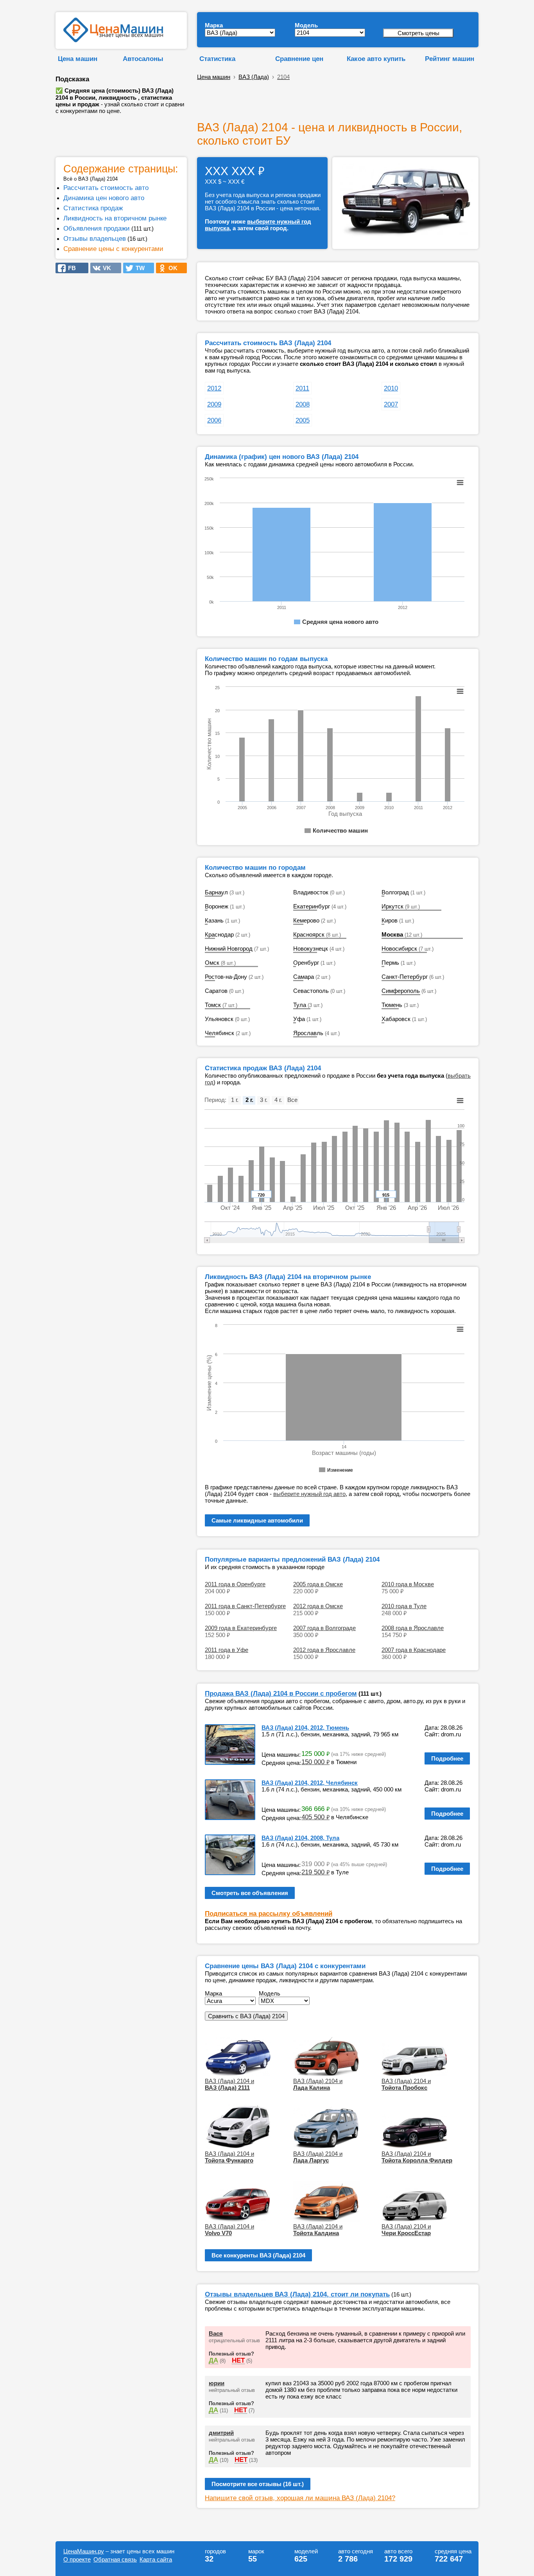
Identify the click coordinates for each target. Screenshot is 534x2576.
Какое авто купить (376, 59)
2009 (214, 404)
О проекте (77, 2559)
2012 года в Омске (318, 1606)
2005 (303, 420)
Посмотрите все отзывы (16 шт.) (258, 2484)
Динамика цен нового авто (104, 198)
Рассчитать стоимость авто (106, 188)
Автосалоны (143, 59)
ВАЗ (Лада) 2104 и (229, 2084)
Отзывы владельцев (95, 238)
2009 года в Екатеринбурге (241, 1628)
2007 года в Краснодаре (414, 1650)
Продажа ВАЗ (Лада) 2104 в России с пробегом (281, 1693)
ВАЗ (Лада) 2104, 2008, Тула (300, 1838)
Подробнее (447, 1758)
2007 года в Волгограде (324, 1628)
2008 (303, 404)
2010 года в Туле (404, 1606)
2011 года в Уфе (227, 1650)
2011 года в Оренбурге (235, 1584)
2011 (302, 388)
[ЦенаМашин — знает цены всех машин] (113, 40)
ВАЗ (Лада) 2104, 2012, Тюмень (305, 1728)
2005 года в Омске (318, 1584)
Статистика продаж (93, 208)
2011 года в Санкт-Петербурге (245, 1606)
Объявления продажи (97, 228)
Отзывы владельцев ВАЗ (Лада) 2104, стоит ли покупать (297, 2294)
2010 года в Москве (408, 1584)
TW (138, 268)
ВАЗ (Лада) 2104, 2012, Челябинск (310, 1783)
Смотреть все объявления (250, 1893)
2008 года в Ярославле (413, 1628)
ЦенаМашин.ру (84, 2551)
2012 (214, 388)
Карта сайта (156, 2559)
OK (171, 268)
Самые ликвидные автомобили (257, 1520)
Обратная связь (115, 2559)
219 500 (315, 1872)
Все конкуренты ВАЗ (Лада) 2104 (258, 2255)
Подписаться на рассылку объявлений (269, 1913)
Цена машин (78, 59)
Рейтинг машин (450, 59)
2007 (391, 404)
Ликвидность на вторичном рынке (115, 218)
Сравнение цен (299, 59)
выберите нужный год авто (309, 1494)
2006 (214, 420)
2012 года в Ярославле (324, 1650)
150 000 (315, 1762)
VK (105, 268)
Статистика (217, 59)
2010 (391, 388)
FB (70, 268)
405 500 (315, 1817)
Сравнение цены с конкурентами (113, 249)
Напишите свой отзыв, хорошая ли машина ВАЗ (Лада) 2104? (300, 2498)
